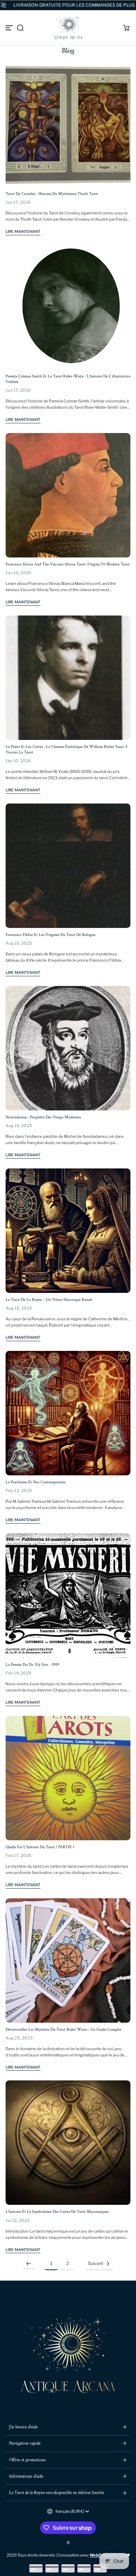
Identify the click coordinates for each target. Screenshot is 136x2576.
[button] (20, 28)
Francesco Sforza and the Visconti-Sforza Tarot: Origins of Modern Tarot (68, 564)
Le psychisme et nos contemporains (36, 1482)
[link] (29, 2264)
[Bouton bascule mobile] (10, 28)
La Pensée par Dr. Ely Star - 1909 (32, 1665)
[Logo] (68, 28)
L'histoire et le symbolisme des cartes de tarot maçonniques (57, 2212)
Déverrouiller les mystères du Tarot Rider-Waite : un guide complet (63, 2029)
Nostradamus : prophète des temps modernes (43, 1117)
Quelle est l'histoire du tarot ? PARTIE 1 (40, 1847)
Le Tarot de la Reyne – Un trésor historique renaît (49, 1300)
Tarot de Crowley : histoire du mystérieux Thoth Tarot (52, 194)
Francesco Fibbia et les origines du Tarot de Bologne (51, 935)
